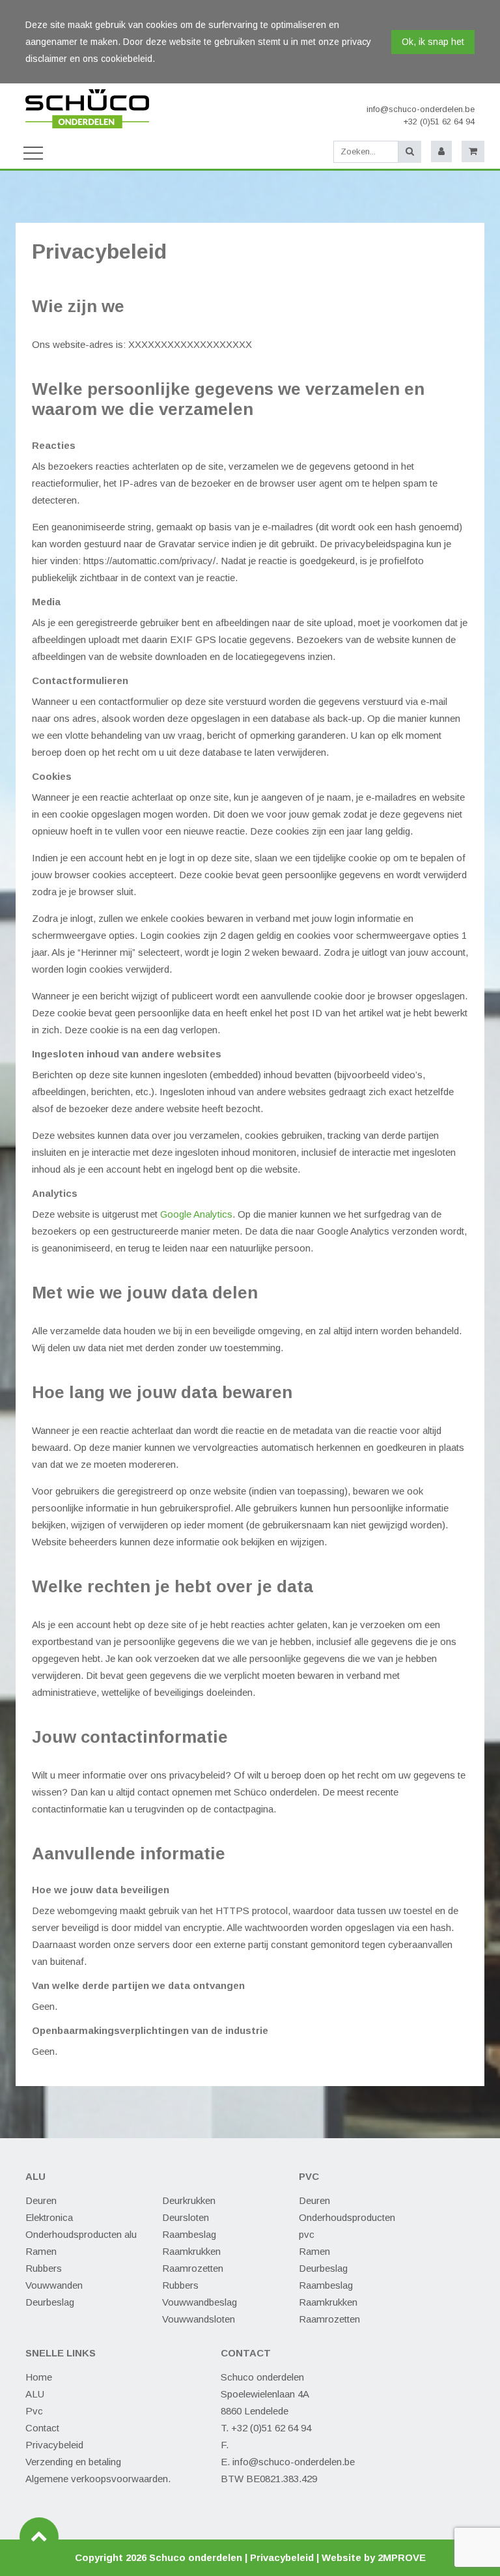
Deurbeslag (50, 2302)
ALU (35, 2394)
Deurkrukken (189, 2200)
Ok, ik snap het (433, 42)
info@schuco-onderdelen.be (421, 109)
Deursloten (186, 2217)
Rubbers (44, 2268)
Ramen (41, 2251)
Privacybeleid (54, 2445)
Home (39, 2377)
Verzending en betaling (73, 2462)
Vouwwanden (54, 2285)
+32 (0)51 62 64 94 (439, 122)
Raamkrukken (191, 2251)
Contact (42, 2428)
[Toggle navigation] (33, 152)
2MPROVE (402, 2557)
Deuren (41, 2200)
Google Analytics (196, 1214)
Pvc (34, 2411)
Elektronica (49, 2217)
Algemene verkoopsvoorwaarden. (98, 2479)
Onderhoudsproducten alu (81, 2234)
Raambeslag (189, 2234)
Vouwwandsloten (199, 2319)
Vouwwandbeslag (200, 2302)
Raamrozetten (193, 2268)
